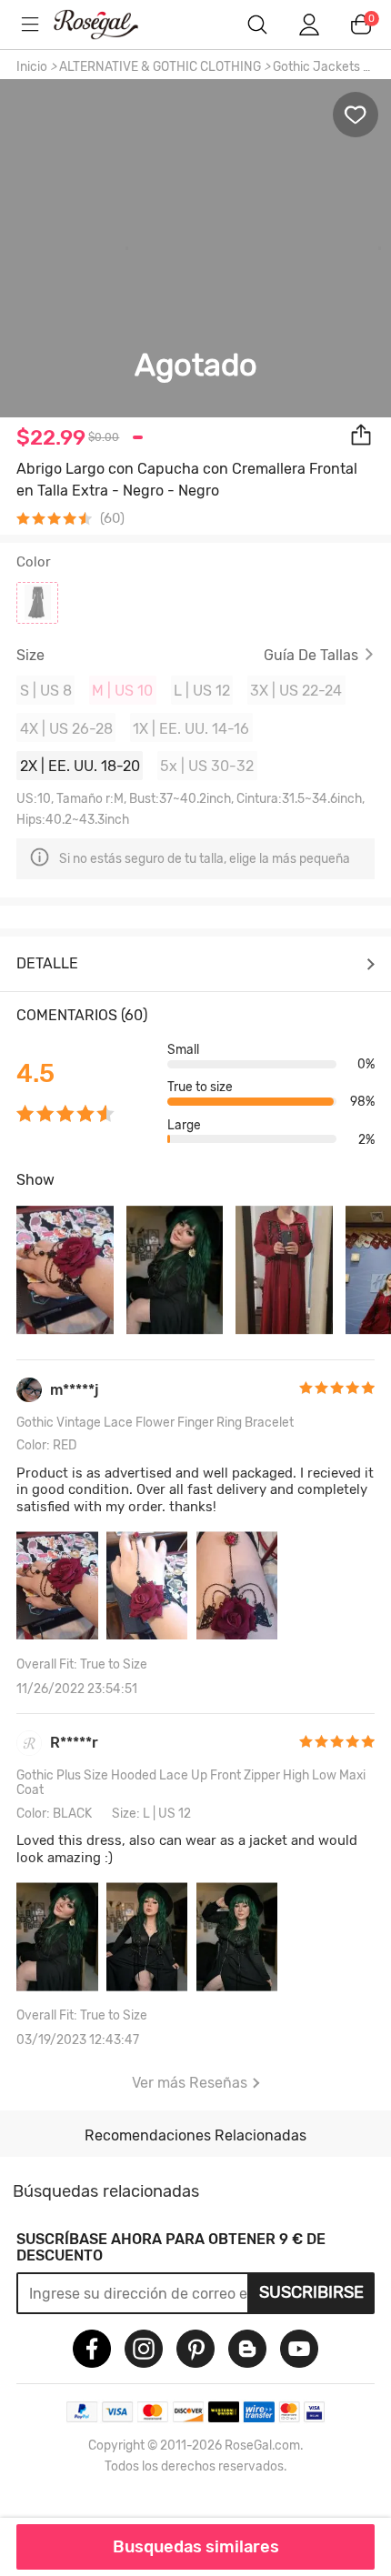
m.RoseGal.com (109, 25)
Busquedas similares (196, 2547)
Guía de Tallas (311, 656)
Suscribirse (311, 2292)
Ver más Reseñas (190, 2083)
